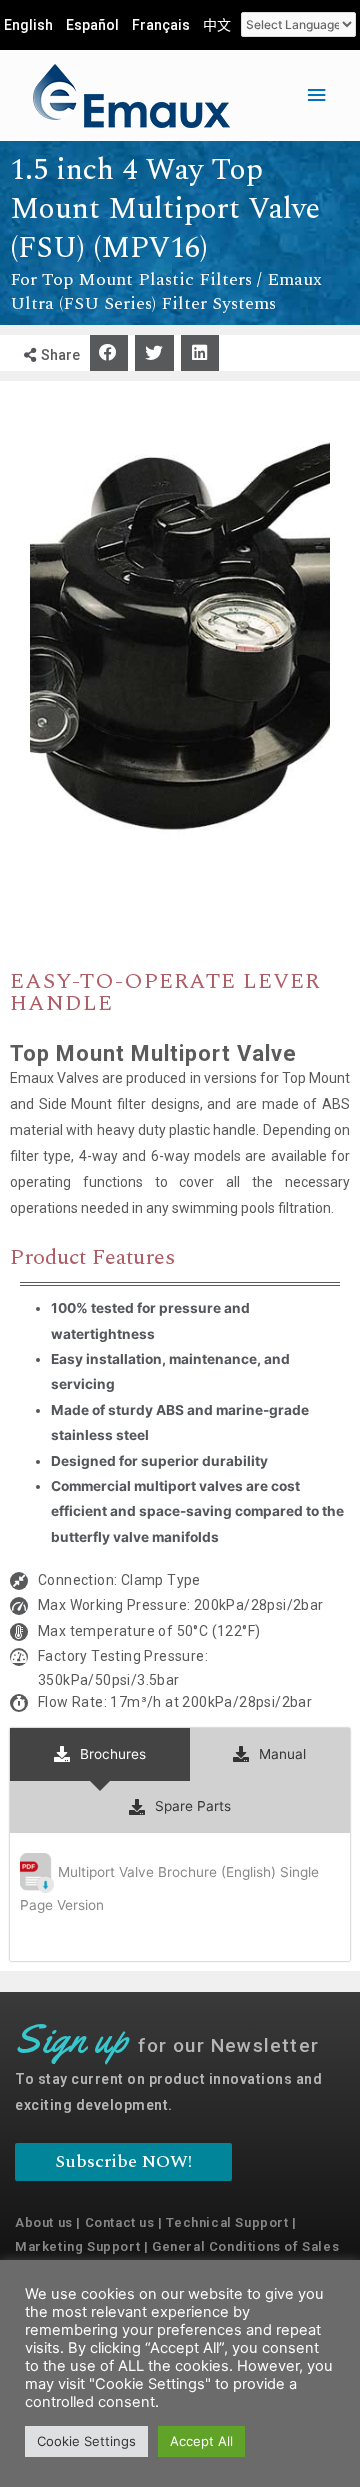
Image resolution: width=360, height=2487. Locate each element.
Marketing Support (77, 2246)
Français (161, 25)
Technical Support (227, 2222)
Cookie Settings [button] (86, 2441)
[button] (109, 353)
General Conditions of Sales (245, 2246)
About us (44, 2222)
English (28, 25)
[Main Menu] (317, 95)
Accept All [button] (201, 2441)
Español (92, 25)
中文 (217, 25)
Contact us (120, 2222)
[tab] (100, 1754)
